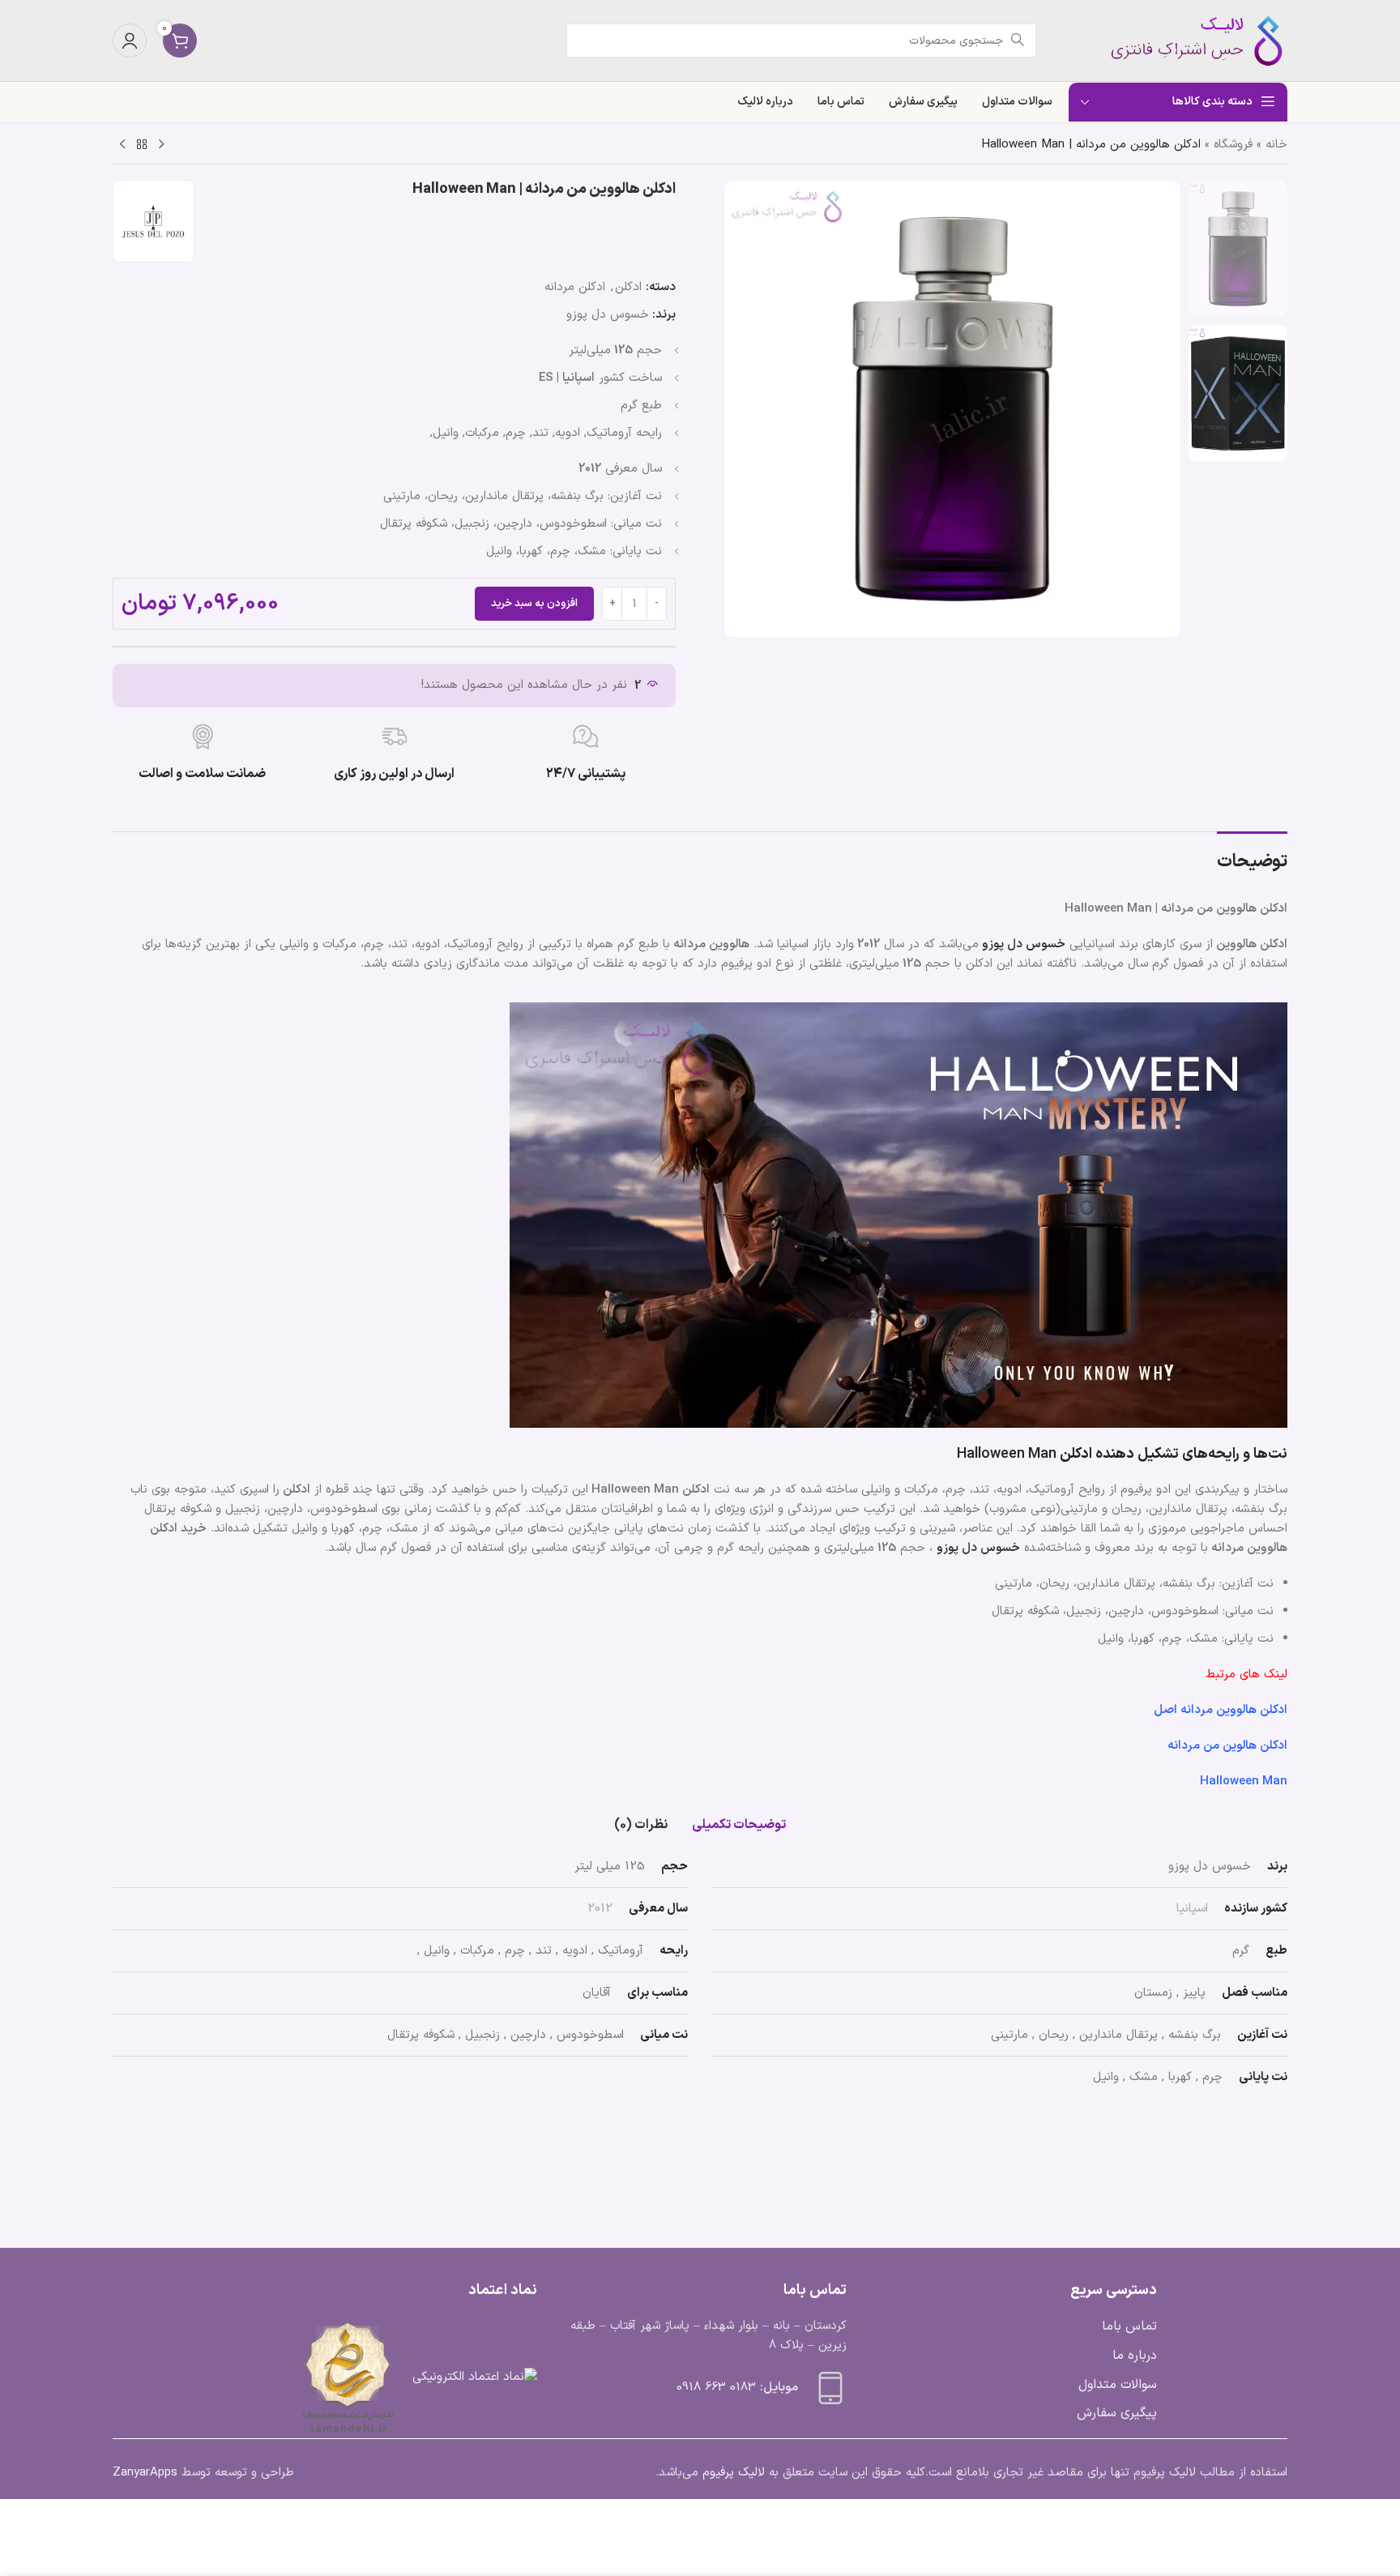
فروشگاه (1233, 145)
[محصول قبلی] (161, 145)
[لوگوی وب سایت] (1186, 40)
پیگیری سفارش (1117, 2413)
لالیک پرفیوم (734, 2473)
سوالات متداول (1118, 2385)
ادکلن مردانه (575, 287)
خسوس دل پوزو (608, 315)
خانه (1276, 145)
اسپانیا (1192, 1909)
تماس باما (1129, 2326)
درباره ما (1135, 2356)
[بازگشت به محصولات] (142, 145)
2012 (600, 1909)
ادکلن (628, 287)
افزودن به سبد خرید (534, 604)
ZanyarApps (145, 2473)
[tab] (739, 1825)
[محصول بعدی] (122, 145)
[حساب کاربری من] (130, 41)
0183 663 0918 (716, 2388)
